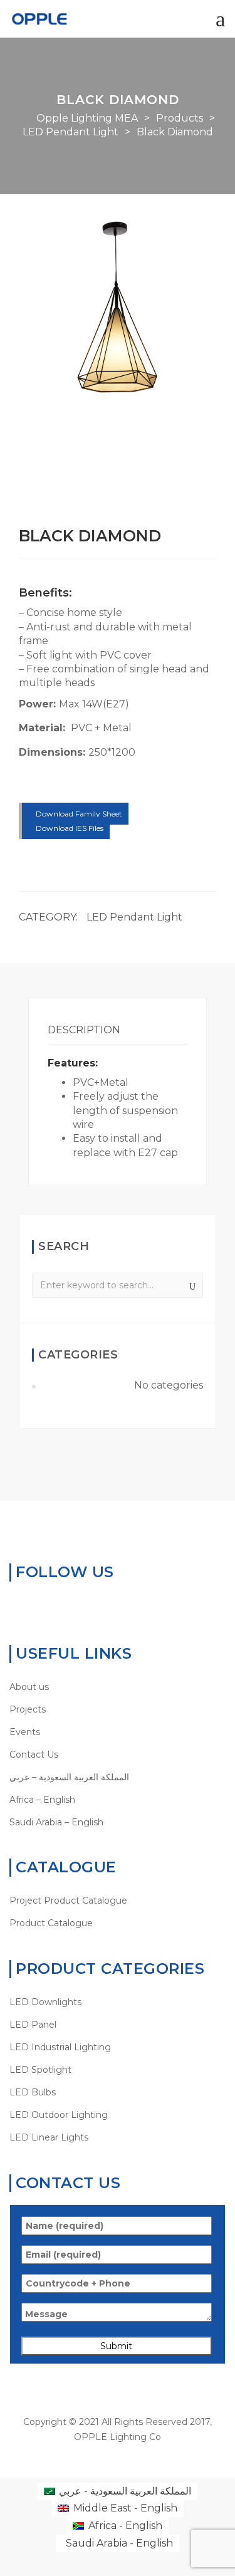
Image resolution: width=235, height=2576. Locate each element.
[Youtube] (74, 1605)
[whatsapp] (15, 1605)
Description (84, 1030)
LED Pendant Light (134, 917)
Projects (28, 1709)
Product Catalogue (51, 1923)
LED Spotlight (40, 2070)
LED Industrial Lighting (60, 2047)
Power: (39, 704)
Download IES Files (69, 828)
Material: (44, 728)
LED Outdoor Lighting (59, 2115)
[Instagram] (93, 1605)
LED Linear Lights (49, 2137)
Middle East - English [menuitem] (125, 2508)
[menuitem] (118, 1777)
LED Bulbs (33, 2092)
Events (25, 1732)
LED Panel (33, 2025)
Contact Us (34, 1755)
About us (29, 1687)
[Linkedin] (54, 1605)
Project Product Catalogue (68, 1901)
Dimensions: (54, 752)
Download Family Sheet (78, 814)
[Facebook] (35, 1605)
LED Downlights (45, 2002)
